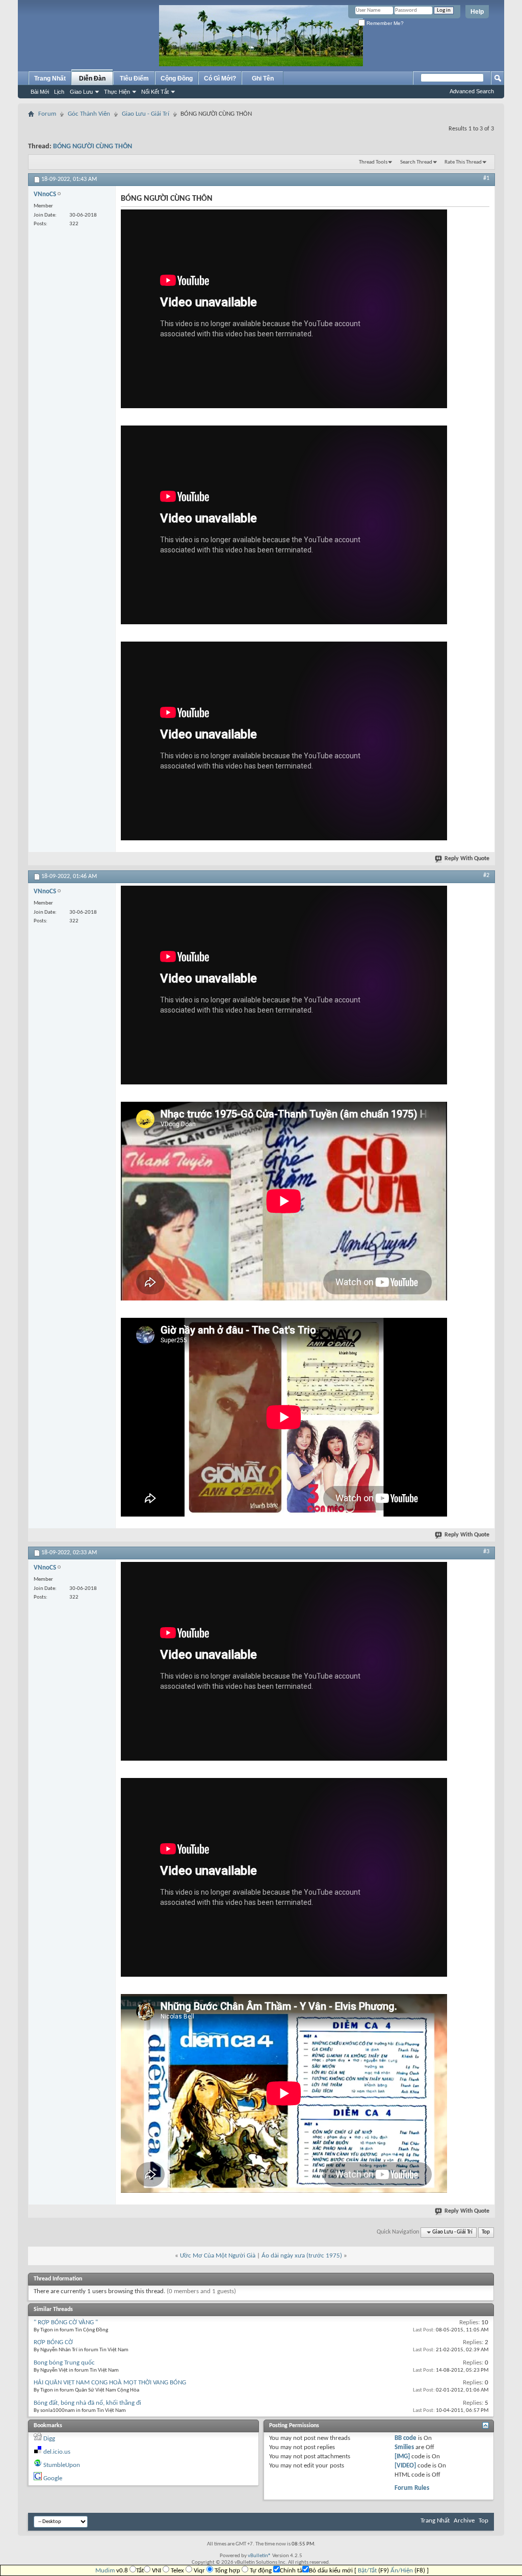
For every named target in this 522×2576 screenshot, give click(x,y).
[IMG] (402, 2457)
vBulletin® (259, 2556)
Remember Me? (384, 23)
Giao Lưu (81, 92)
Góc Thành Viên (89, 114)
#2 (486, 875)
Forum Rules (412, 2488)
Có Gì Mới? (220, 78)
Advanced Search (472, 91)
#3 (486, 1552)
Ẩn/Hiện (402, 2571)
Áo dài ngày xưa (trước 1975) (302, 2256)
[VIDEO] (405, 2466)
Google (53, 2478)
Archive (464, 2521)
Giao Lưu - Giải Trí (146, 114)
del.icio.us (57, 2452)
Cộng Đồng (177, 78)
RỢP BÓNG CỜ (53, 2342)
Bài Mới (40, 92)
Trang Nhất (50, 78)
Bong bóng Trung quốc (64, 2363)
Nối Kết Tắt (155, 92)
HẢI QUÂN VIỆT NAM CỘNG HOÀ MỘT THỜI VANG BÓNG (110, 2383)
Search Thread (416, 162)
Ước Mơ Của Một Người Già (218, 2256)
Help (477, 12)
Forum (47, 114)
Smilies (404, 2447)
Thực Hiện (117, 92)
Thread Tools (373, 162)
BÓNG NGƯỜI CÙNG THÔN (93, 147)
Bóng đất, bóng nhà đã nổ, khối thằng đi (87, 2403)
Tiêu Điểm (134, 78)
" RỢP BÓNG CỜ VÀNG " (66, 2322)
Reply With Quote (467, 859)
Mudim (105, 2571)
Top (486, 2232)
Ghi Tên (263, 78)
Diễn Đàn (92, 78)
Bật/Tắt (367, 2571)
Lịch (59, 92)
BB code (406, 2438)
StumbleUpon (62, 2465)
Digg (49, 2439)
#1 (486, 178)
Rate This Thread (463, 162)
